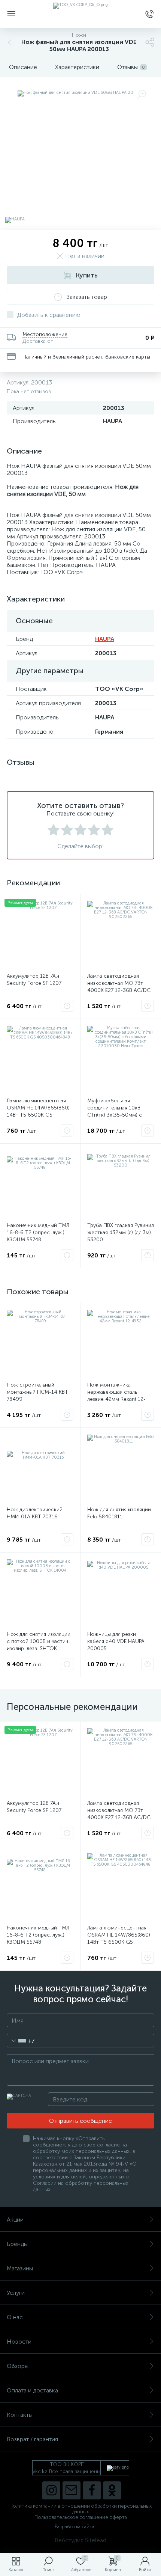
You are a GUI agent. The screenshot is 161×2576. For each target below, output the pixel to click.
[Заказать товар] (67, 1006)
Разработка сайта (75, 2527)
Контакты (20, 2415)
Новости (19, 2342)
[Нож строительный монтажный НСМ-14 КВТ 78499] (40, 1343)
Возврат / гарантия (32, 2439)
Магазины (20, 2268)
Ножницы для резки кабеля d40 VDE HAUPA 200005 (116, 1641)
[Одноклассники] (112, 2490)
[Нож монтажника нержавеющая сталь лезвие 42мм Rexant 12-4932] (121, 1343)
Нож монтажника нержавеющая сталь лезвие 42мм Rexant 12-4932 (116, 1396)
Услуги (16, 2293)
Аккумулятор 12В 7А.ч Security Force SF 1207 (34, 980)
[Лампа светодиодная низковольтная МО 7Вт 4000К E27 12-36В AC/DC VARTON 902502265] (121, 935)
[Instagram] (51, 2490)
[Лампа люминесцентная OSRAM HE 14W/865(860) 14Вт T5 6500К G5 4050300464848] (40, 1059)
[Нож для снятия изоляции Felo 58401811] (121, 1468)
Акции (15, 2220)
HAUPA (105, 639)
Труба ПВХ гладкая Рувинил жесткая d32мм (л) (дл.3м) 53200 (121, 1232)
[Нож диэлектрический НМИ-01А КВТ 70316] (40, 1468)
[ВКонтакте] (72, 2490)
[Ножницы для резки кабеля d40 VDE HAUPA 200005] (121, 1593)
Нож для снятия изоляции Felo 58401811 (119, 1513)
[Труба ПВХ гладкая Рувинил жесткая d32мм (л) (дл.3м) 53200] (121, 1184)
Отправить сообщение (80, 2121)
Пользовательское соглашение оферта (81, 2517)
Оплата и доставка (32, 2390)
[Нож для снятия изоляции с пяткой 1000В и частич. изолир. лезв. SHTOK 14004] (40, 1593)
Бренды (17, 2244)
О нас (15, 2317)
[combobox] (21, 2041)
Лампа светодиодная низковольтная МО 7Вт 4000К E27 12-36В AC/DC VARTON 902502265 (119, 987)
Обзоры (18, 2366)
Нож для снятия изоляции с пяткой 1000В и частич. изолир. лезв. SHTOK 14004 (39, 1645)
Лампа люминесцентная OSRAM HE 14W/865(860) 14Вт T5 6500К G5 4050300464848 (38, 1111)
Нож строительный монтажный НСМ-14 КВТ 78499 (37, 1392)
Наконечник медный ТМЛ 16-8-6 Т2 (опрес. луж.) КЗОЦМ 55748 (38, 1232)
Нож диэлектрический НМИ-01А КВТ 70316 (35, 1513)
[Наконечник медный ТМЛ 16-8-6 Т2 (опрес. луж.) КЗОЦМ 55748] (40, 1184)
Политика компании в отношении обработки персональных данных (80, 2509)
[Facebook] (92, 2490)
